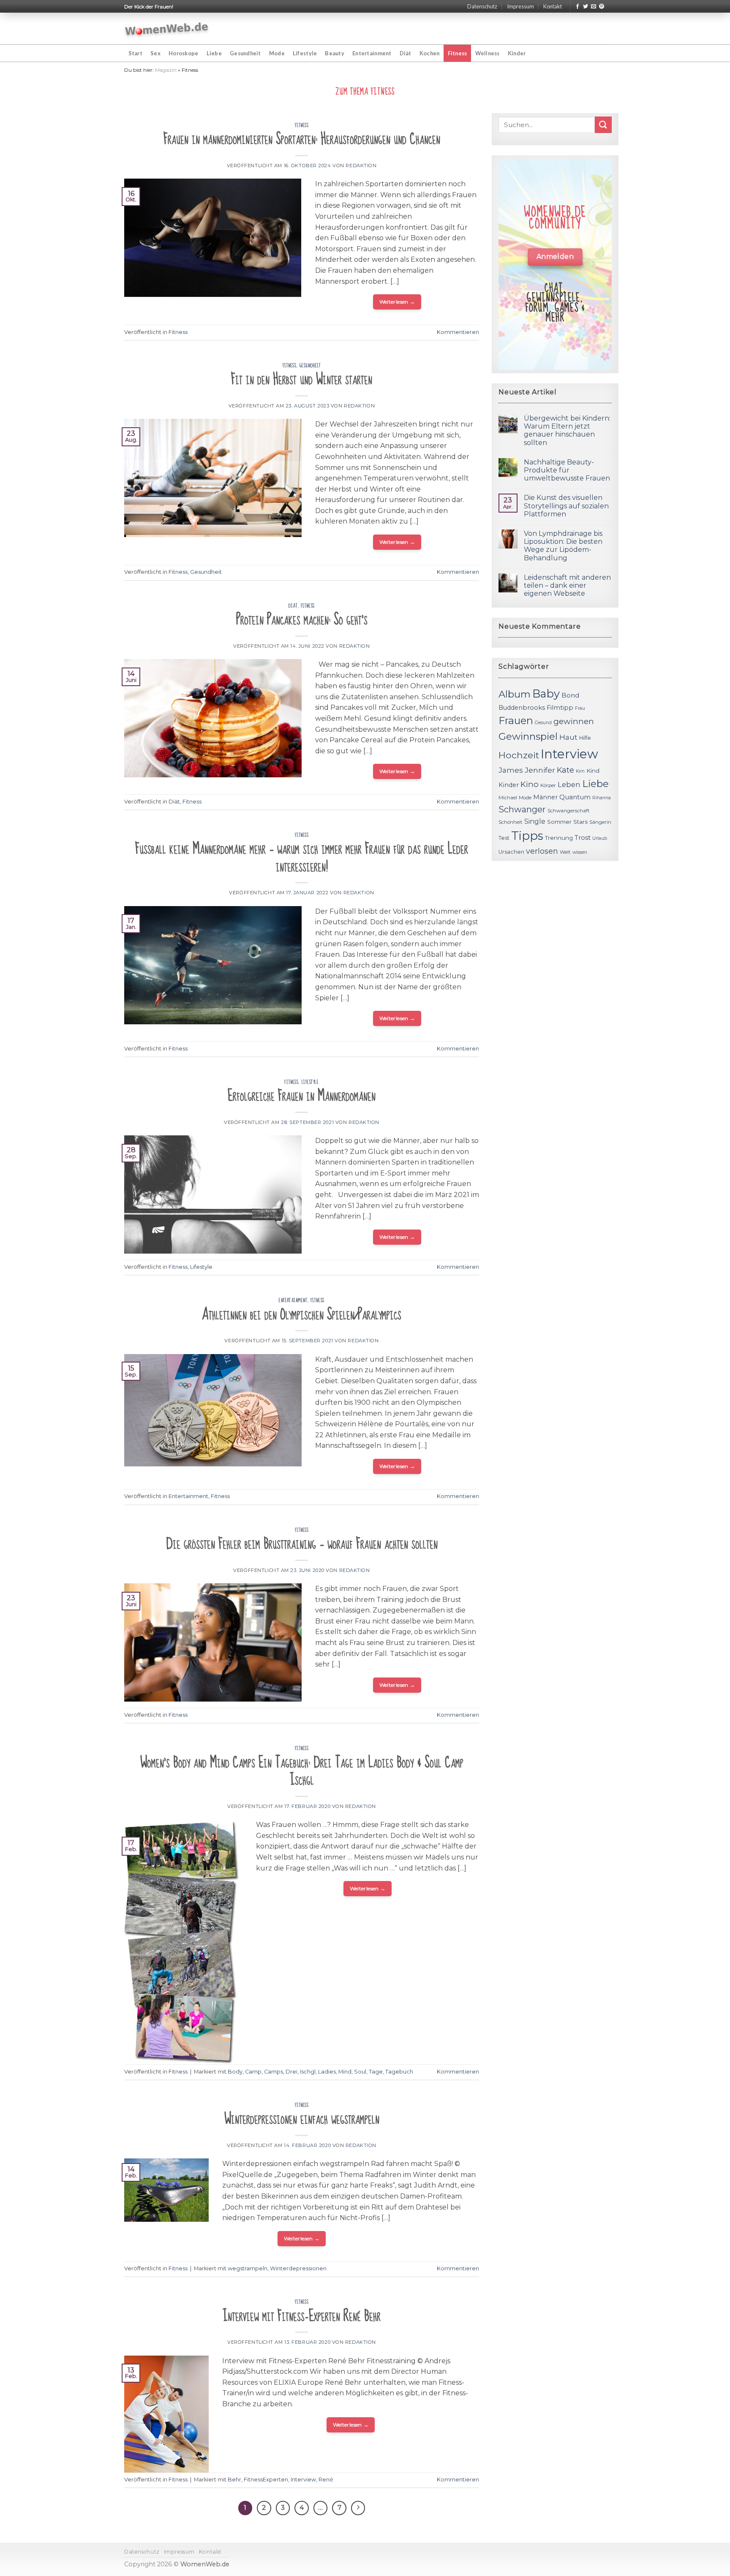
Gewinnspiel (528, 736)
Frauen (516, 721)
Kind (593, 771)
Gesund (543, 723)
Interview (303, 2480)
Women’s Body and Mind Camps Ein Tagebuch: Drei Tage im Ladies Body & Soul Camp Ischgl (302, 1771)
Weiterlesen (397, 302)
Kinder (517, 53)
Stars (580, 822)
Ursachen (511, 852)
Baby (546, 694)
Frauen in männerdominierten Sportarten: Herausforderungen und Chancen (302, 139)
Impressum (520, 6)
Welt (565, 852)
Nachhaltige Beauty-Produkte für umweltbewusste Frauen (567, 470)
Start (135, 53)
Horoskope (183, 53)
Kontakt (553, 6)
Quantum (575, 797)
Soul (360, 2072)
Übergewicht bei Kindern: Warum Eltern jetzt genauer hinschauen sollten (567, 430)
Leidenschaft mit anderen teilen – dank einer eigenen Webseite (567, 585)
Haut (568, 737)
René (326, 2480)
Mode (277, 53)
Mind (345, 2072)
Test (504, 838)
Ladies (327, 2072)
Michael (508, 798)
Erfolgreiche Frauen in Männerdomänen (302, 1096)
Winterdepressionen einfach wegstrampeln (302, 2119)
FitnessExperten (266, 2480)
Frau (580, 708)
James (511, 770)
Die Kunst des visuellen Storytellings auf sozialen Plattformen (566, 506)
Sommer (559, 822)
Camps (274, 2072)
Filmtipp (560, 708)
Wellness (488, 53)
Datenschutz (482, 6)
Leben (569, 784)
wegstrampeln (248, 2268)
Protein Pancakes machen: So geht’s (302, 620)
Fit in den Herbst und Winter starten (302, 379)
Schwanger (522, 809)
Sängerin (600, 822)
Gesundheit (245, 53)
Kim (580, 771)
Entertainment (372, 53)
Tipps (527, 836)
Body (235, 2072)
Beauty (335, 53)
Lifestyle (305, 53)
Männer (545, 797)
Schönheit (511, 822)
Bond (570, 695)
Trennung (559, 838)
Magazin (166, 70)
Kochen (430, 53)
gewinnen (574, 721)
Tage (376, 2072)
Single (535, 821)
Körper (548, 785)
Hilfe (585, 738)
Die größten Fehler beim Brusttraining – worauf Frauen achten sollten (302, 1544)
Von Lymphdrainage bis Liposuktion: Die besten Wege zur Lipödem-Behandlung (563, 546)
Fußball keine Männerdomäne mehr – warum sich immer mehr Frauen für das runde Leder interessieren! (302, 858)
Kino (530, 784)
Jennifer (540, 770)
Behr (234, 2480)
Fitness (458, 53)
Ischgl (308, 2072)
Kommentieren (458, 332)
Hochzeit (519, 755)
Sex (155, 53)
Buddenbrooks (522, 708)
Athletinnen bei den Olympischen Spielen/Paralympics (302, 1315)
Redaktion (361, 166)
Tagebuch (399, 2072)
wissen (580, 852)
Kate (565, 770)
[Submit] (603, 125)
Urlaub (600, 838)
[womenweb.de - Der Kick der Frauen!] (167, 29)
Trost (583, 837)
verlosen (542, 851)
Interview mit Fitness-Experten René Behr (302, 2316)
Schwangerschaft (569, 811)
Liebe (214, 53)
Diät (406, 53)
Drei (291, 2072)
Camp (253, 2072)
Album (515, 694)
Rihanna (602, 798)
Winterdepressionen (298, 2268)
